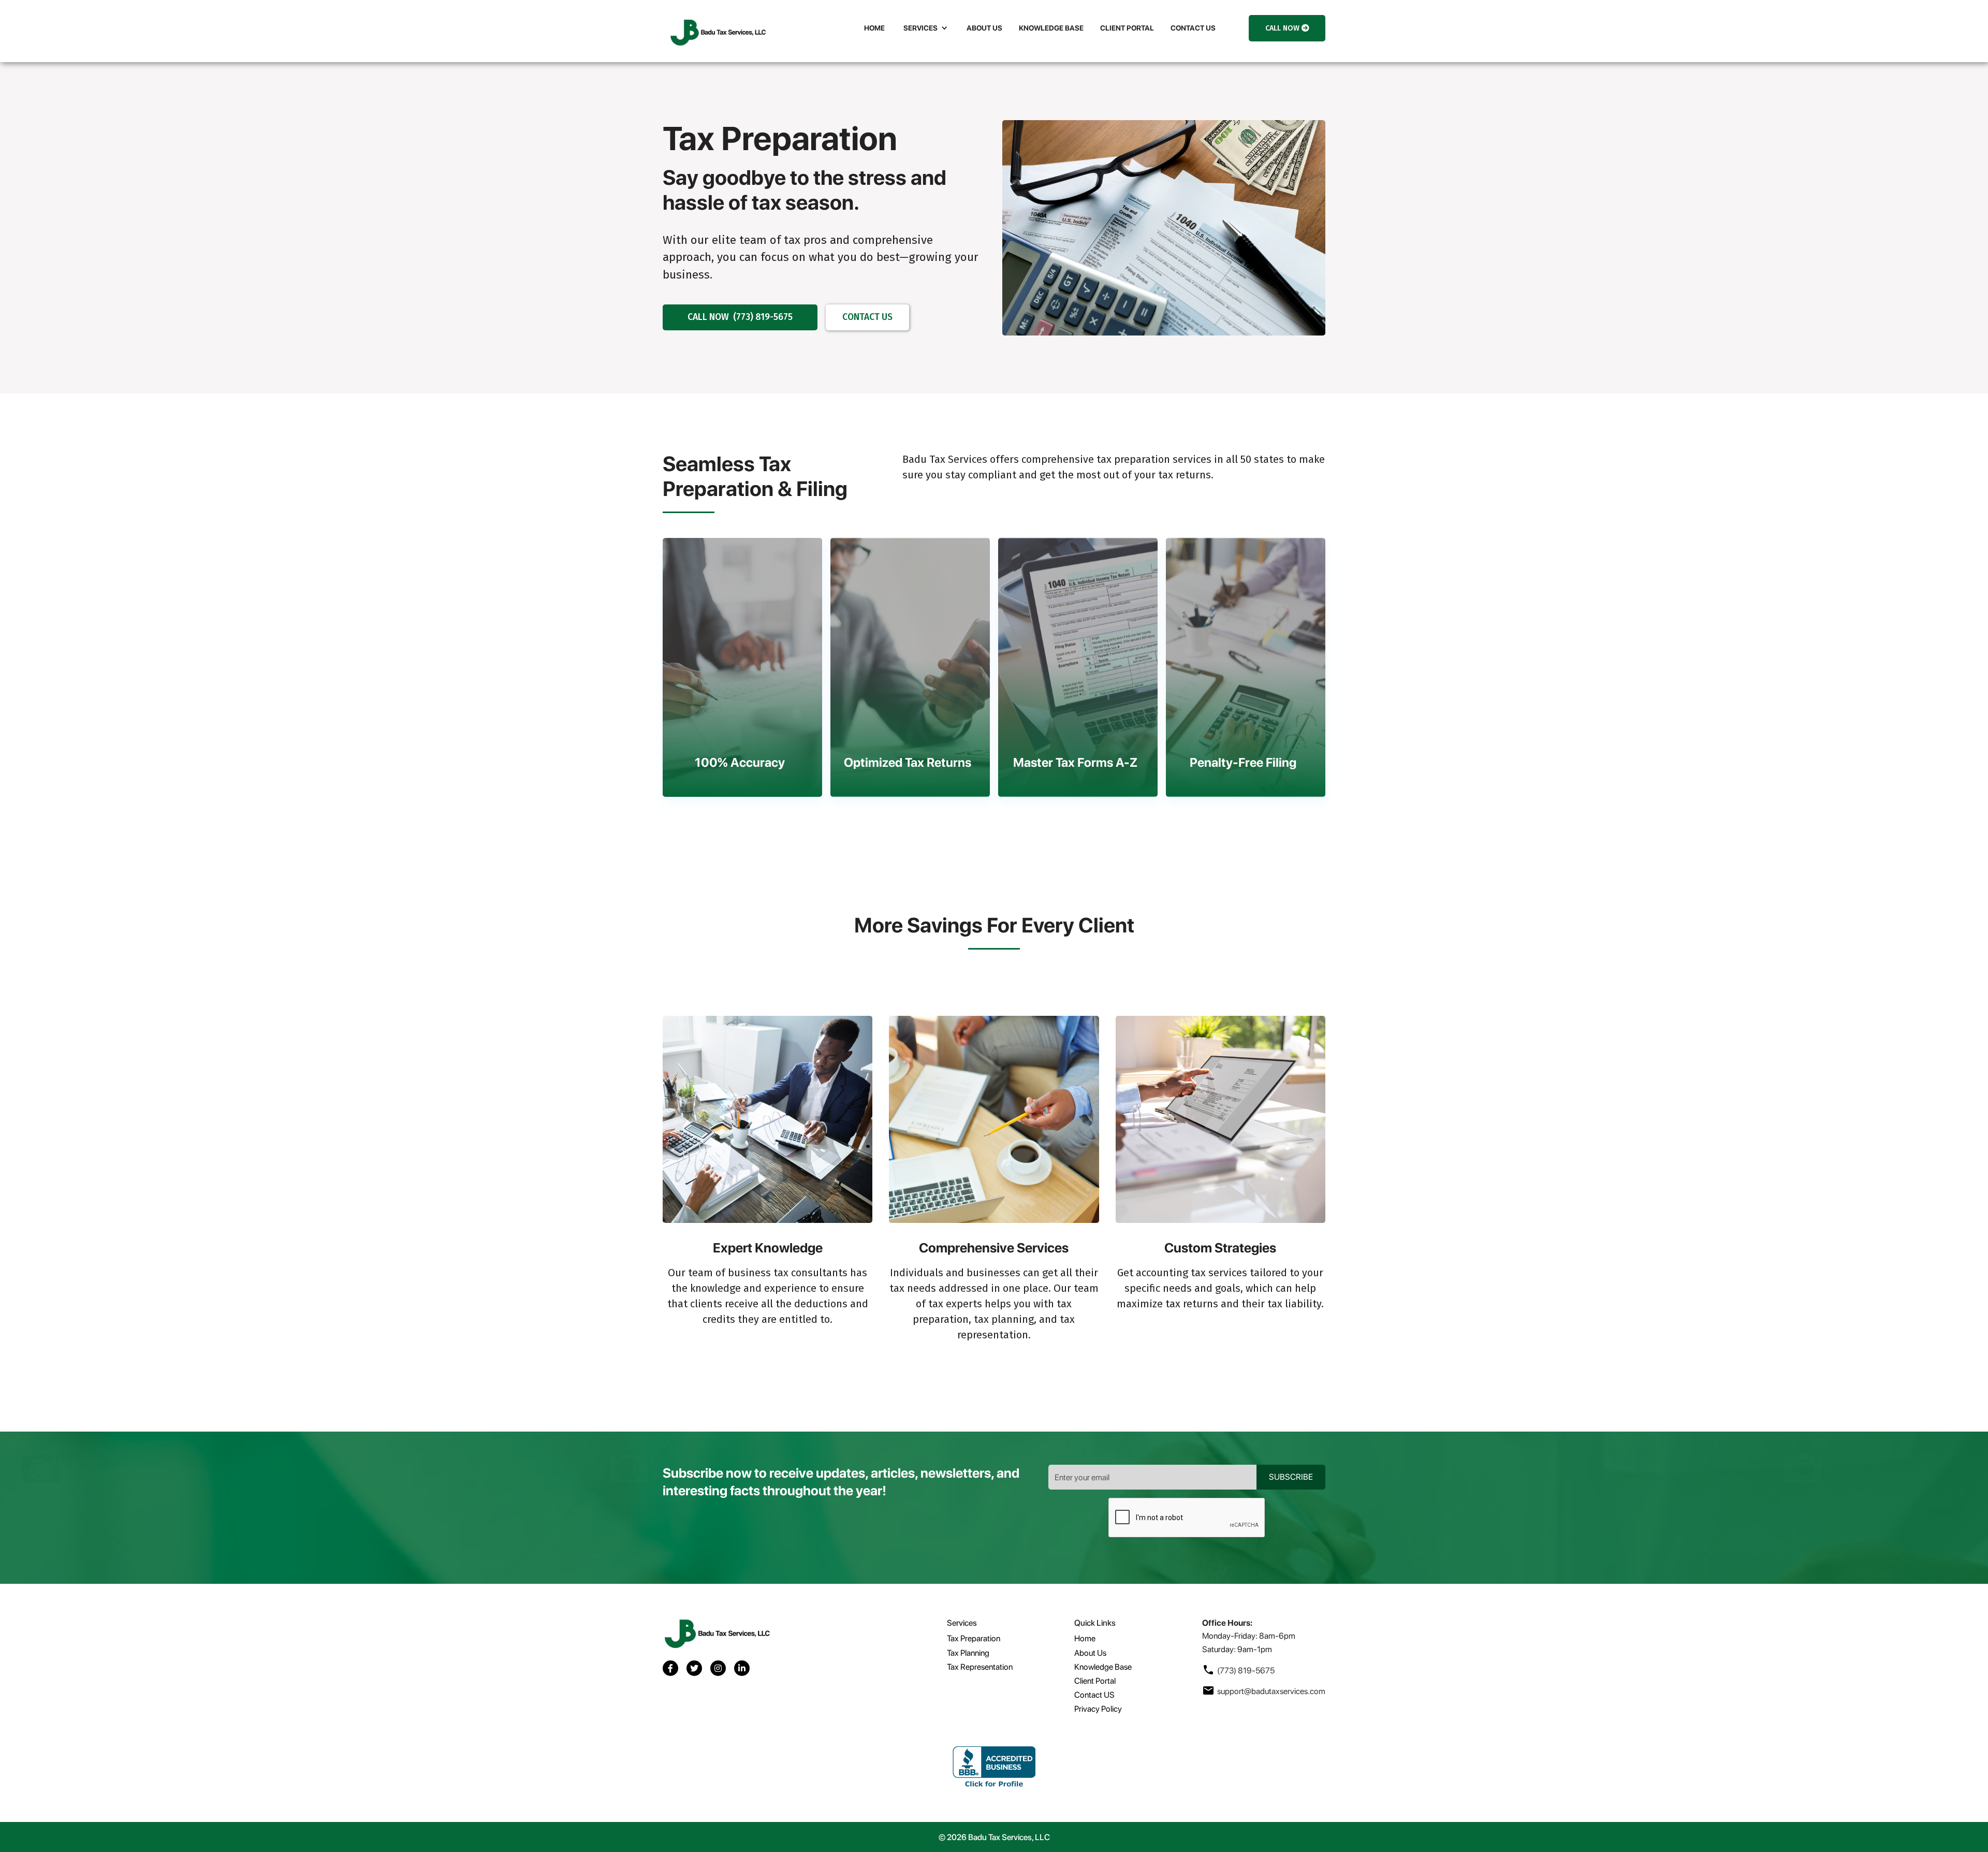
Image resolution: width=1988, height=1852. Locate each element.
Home (1085, 1638)
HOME (874, 28)
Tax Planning (968, 1653)
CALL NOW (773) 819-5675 (740, 317)
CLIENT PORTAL (1127, 28)
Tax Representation (980, 1667)
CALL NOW (1287, 28)
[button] (926, 28)
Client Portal (1095, 1681)
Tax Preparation (974, 1638)
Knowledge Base (1103, 1667)
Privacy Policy (1098, 1709)
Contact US (1094, 1695)
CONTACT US (1193, 28)
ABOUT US (984, 28)
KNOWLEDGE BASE (1051, 28)
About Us (1090, 1653)
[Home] (717, 31)
